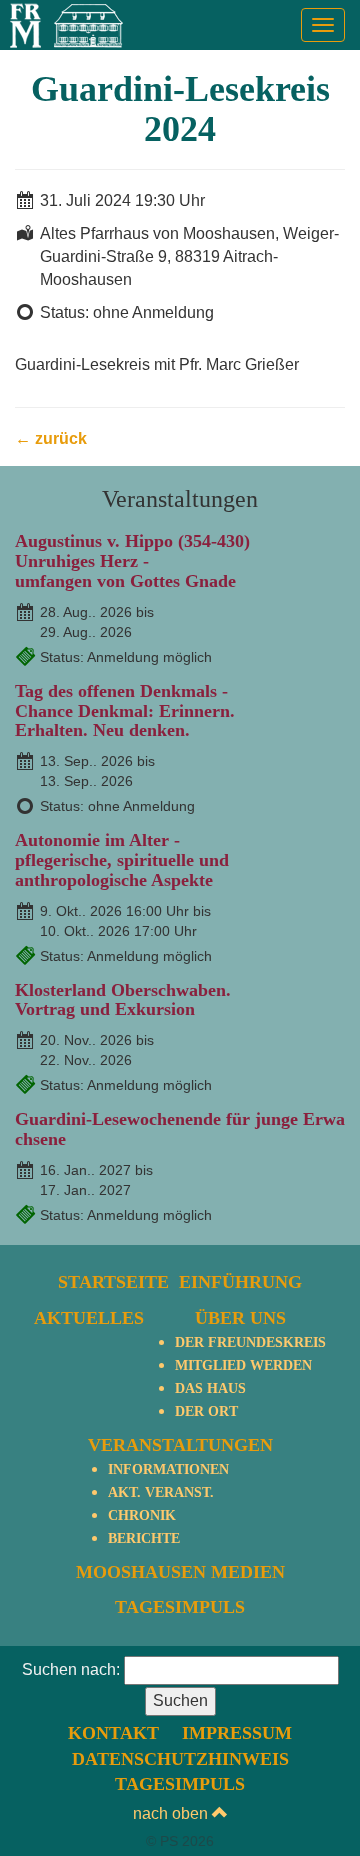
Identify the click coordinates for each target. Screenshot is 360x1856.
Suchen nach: (71, 1669)
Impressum (237, 1733)
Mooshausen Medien (180, 1572)
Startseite (113, 1282)
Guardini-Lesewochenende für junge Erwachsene (180, 1129)
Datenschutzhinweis (180, 1759)
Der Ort (206, 1411)
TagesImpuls (180, 1607)
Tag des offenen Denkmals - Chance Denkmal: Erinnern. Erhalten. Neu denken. (125, 711)
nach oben (172, 1813)
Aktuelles (89, 1318)
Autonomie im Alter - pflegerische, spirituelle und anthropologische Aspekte (122, 860)
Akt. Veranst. (161, 1492)
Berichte (144, 1538)
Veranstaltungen (180, 1445)
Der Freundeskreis (250, 1342)
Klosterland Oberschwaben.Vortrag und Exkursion (123, 1000)
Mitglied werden (243, 1365)
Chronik (142, 1515)
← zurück (51, 438)
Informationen (168, 1469)
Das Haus (210, 1388)
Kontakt (113, 1733)
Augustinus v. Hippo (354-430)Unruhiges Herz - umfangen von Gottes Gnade (132, 561)
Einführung (240, 1282)
